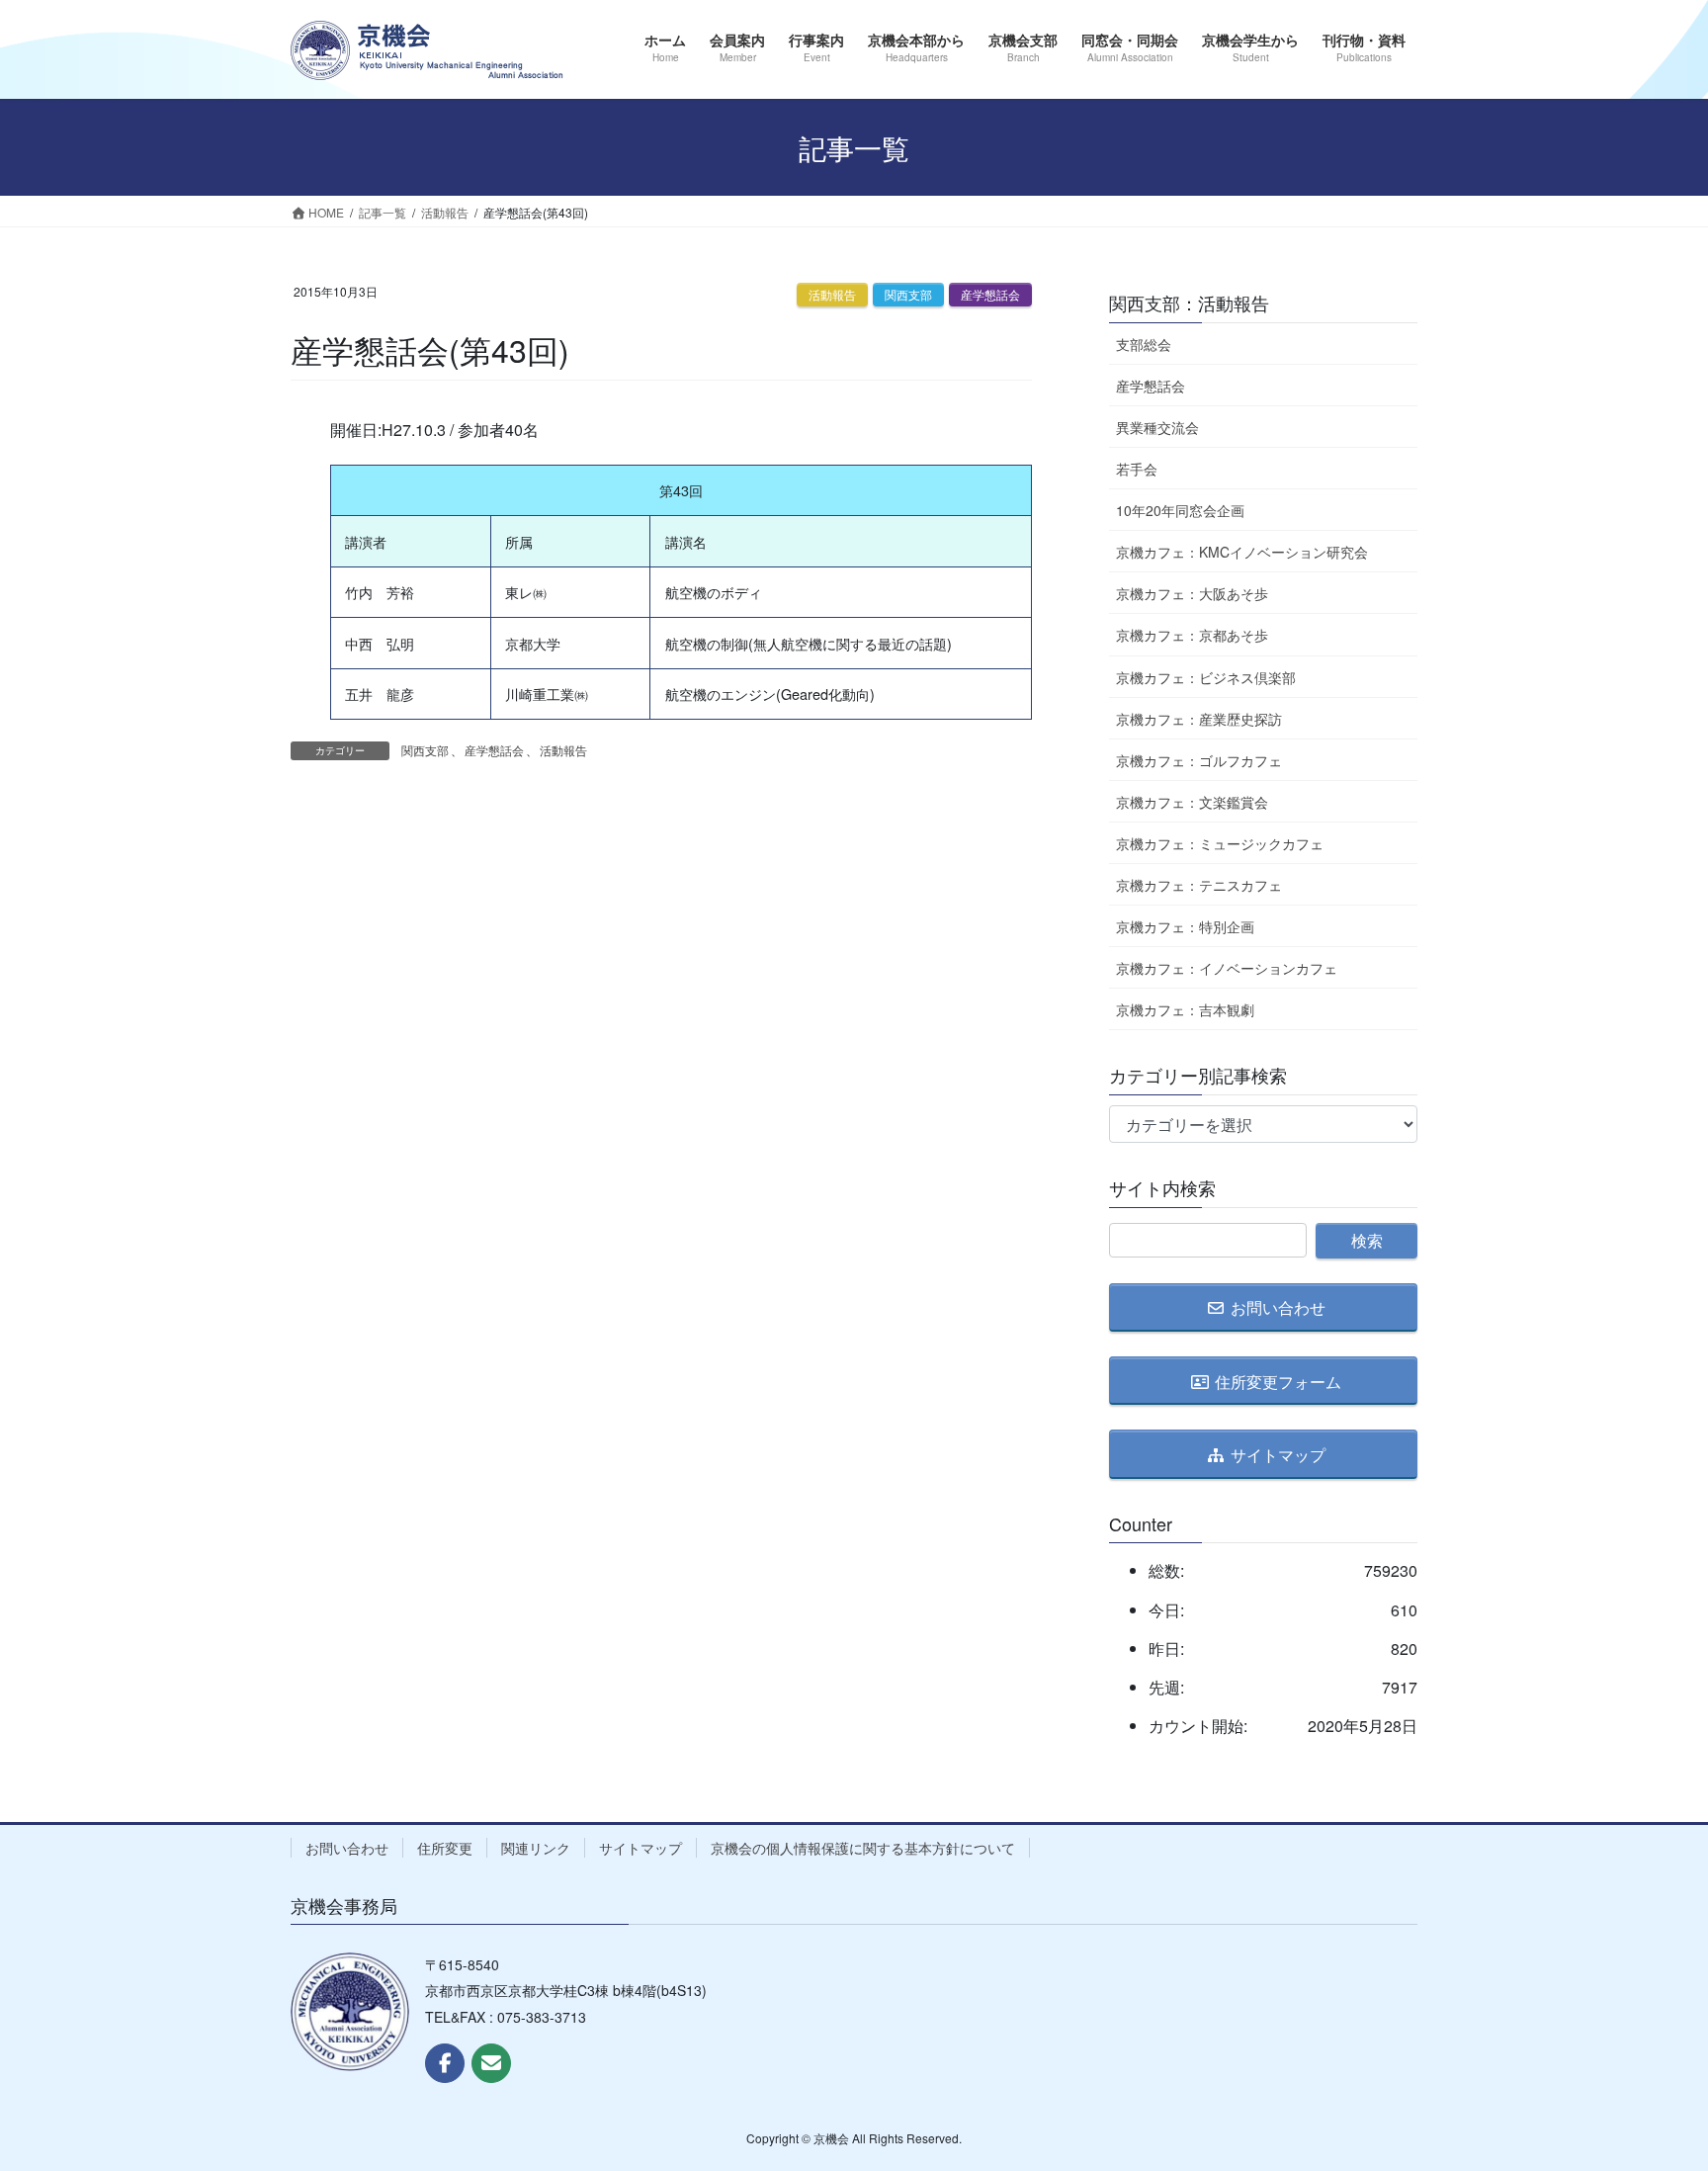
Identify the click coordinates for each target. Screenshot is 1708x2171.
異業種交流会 (1157, 427)
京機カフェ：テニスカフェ (1199, 885)
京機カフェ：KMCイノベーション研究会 (1242, 552)
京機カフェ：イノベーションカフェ (1227, 968)
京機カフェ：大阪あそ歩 (1192, 593)
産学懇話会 (990, 294)
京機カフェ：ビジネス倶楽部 (1206, 677)
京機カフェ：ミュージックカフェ (1220, 843)
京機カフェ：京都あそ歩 (1192, 635)
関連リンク (536, 1848)
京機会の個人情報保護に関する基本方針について (863, 1848)
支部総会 (1144, 344)
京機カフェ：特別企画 (1185, 926)
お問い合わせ (347, 1848)
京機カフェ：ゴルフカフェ (1199, 760)
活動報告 (832, 294)
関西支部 (908, 294)
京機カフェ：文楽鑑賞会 (1192, 802)
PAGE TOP (1650, 2087)
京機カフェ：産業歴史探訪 (1199, 719)
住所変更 (445, 1848)
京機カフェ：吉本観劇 (1185, 1009)
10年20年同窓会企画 (1180, 510)
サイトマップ (640, 1848)
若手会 (1137, 469)
